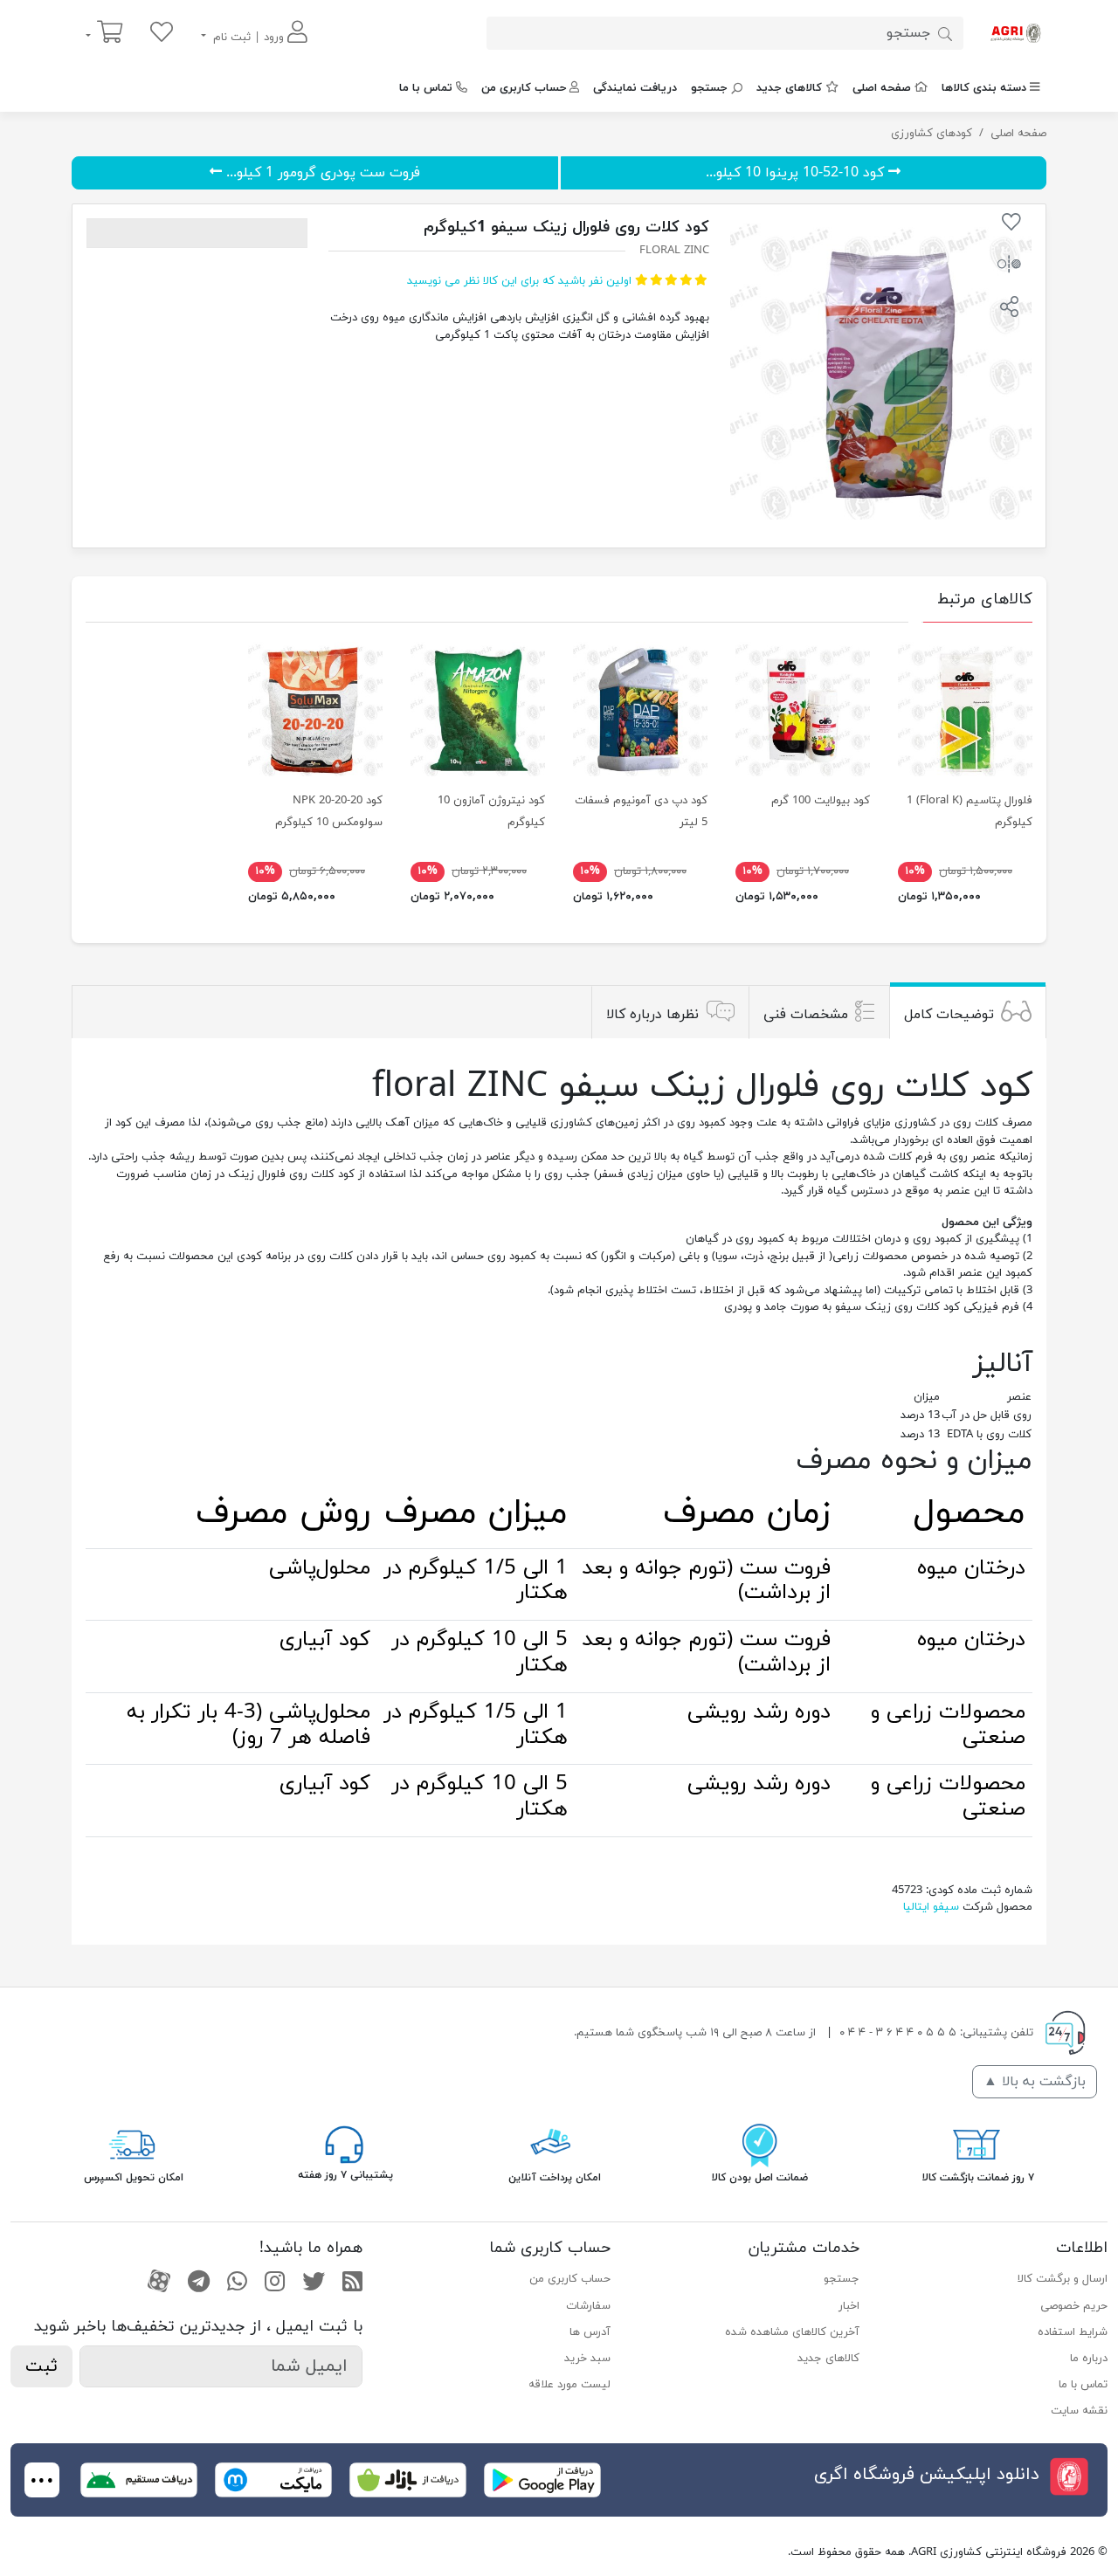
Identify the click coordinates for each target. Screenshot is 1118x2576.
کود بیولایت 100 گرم (821, 801)
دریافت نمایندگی (635, 88)
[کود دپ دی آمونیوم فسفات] (640, 709)
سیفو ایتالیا (931, 1907)
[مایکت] (273, 2479)
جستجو (709, 88)
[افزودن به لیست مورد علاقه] (1011, 225)
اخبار (849, 2306)
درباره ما (1089, 2359)
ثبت (41, 2366)
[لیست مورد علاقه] (162, 34)
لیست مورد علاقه (569, 2385)
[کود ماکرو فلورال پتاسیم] (965, 709)
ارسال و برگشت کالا (1063, 2279)
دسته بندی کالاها (984, 88)
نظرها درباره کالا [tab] (652, 1014)
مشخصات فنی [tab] (806, 1014)
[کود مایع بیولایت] (803, 709)
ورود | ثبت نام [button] (248, 38)
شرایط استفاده (1073, 2332)
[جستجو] (945, 33)
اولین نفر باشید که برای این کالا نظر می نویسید (519, 281)
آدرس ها (590, 2332)
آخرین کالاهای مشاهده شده (792, 2332)
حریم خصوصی (1074, 2306)
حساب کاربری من (524, 88)
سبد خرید (587, 2359)
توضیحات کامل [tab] (949, 1014)
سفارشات (588, 2306)
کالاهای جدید (789, 88)
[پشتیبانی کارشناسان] (344, 2143)
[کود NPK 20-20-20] (315, 709)
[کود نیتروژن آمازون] (478, 709)
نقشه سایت (1079, 2411)
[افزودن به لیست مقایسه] (1009, 267)
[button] (1009, 309)
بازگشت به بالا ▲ (1035, 2082)
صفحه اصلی (882, 88)
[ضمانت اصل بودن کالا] (760, 2143)
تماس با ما (426, 88)
